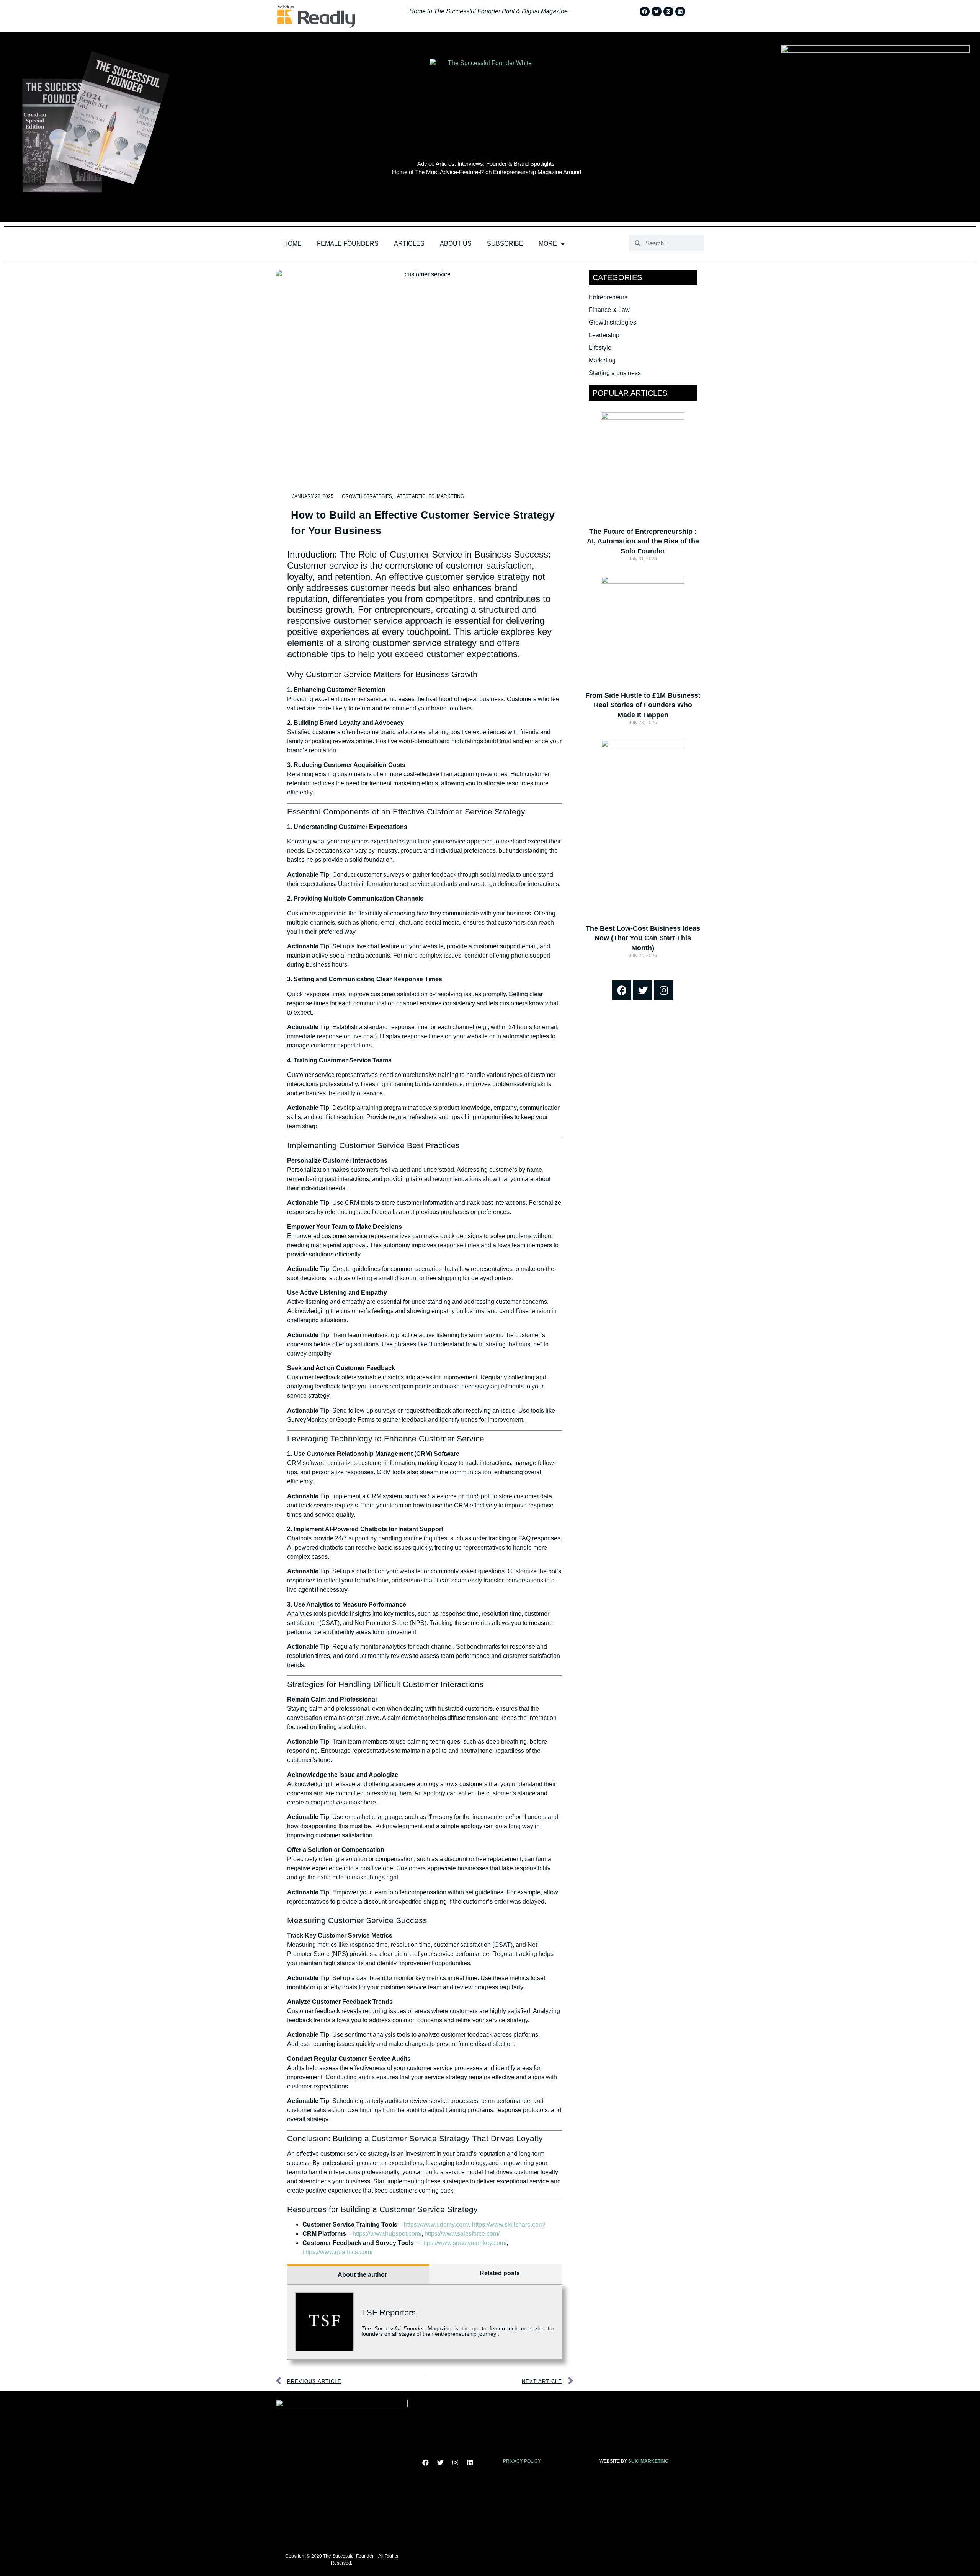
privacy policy (522, 2461)
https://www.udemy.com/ (436, 2224)
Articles (409, 244)
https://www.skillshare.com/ (509, 2224)
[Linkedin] (680, 11)
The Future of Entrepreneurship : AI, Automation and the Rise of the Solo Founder (643, 541)
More (548, 244)
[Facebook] (645, 11)
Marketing (450, 496)
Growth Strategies (367, 496)
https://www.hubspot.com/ (387, 2234)
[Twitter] (657, 11)
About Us (456, 244)
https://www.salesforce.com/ (462, 2234)
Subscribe (505, 244)
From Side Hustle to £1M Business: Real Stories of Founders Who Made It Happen (643, 705)
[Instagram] (668, 11)
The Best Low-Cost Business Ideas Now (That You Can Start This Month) (643, 938)
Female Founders (348, 244)
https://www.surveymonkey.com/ (463, 2243)
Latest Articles (414, 496)
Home (292, 244)
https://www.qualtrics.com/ (337, 2252)
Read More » (643, 572)
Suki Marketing (648, 2461)
